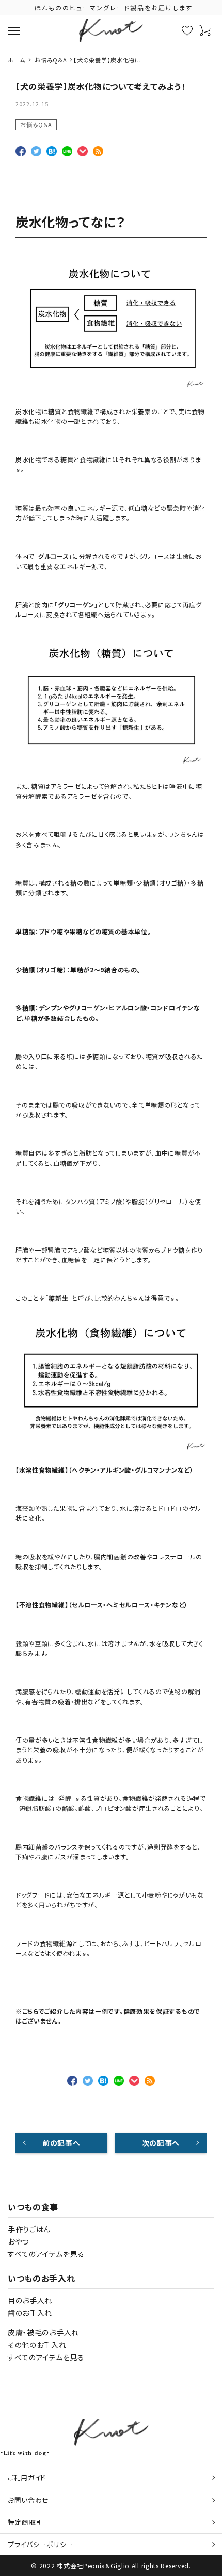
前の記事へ (61, 2143)
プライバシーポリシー (41, 2544)
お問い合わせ (28, 2500)
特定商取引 (26, 2522)
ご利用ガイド (27, 2478)
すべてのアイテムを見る (46, 2254)
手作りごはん (29, 2229)
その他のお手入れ (37, 2345)
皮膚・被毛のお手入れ (43, 2332)
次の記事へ (161, 2143)
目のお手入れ (30, 2300)
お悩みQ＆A (36, 124)
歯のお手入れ (30, 2313)
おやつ (18, 2241)
